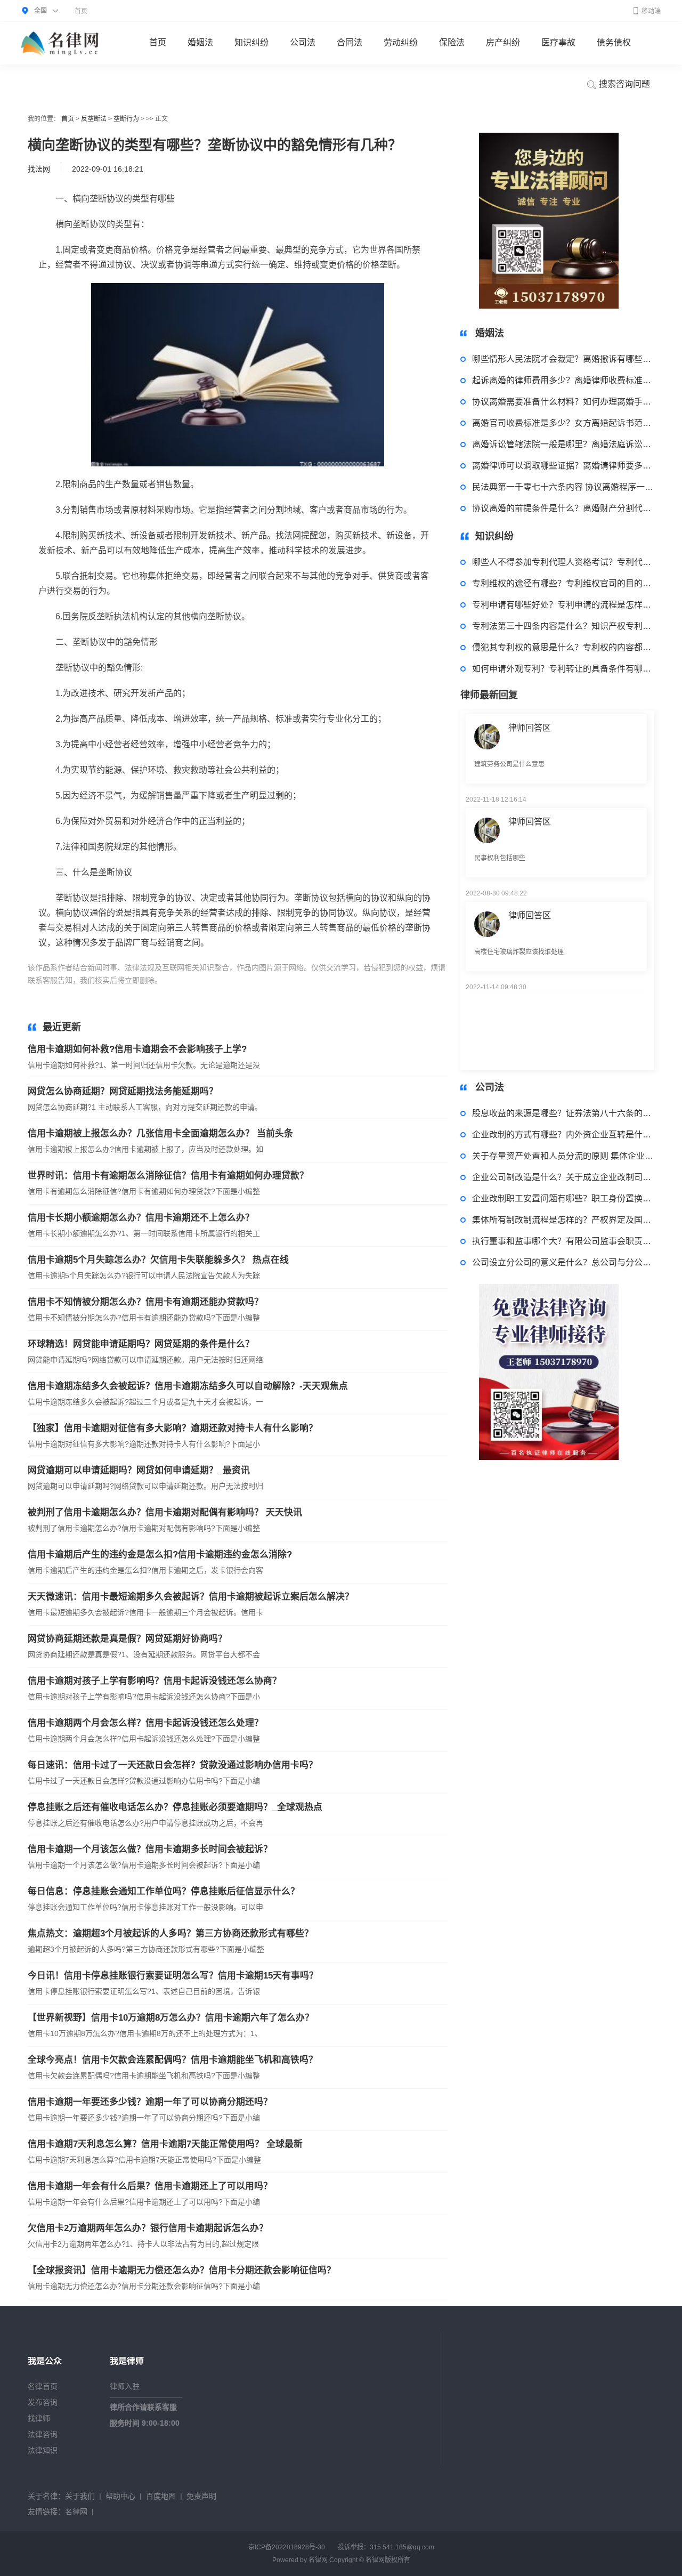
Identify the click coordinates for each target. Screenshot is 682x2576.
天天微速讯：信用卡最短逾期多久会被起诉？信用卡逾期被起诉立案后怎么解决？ (191, 1597)
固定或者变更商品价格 (394, 980)
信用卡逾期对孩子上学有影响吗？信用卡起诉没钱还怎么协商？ (155, 1681)
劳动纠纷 (401, 42)
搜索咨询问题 (623, 84)
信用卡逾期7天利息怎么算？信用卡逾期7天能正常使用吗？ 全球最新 (165, 2144)
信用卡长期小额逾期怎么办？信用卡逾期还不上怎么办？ (141, 1218)
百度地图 (161, 2496)
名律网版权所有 (388, 2560)
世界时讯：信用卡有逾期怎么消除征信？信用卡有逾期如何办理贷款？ (168, 1176)
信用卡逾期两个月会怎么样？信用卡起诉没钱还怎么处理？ (145, 1723)
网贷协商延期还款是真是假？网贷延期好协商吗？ (127, 1639)
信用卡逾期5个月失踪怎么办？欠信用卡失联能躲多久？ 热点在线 (158, 1260)
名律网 (76, 2512)
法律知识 (43, 2450)
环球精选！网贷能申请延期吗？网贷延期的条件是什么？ (141, 1344)
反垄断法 (94, 119)
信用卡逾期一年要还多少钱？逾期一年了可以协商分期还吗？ (150, 2102)
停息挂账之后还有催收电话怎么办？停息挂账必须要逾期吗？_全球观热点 (175, 1807)
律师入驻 (125, 2386)
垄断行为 (126, 119)
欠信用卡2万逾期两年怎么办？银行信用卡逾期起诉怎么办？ (148, 2228)
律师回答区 (530, 788)
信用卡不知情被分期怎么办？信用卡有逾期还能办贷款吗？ (145, 1302)
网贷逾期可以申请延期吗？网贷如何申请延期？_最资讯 (139, 1470)
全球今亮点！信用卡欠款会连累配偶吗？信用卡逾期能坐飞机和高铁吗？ (173, 2060)
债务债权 (614, 42)
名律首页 (43, 2386)
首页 (81, 11)
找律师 (39, 2418)
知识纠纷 (251, 42)
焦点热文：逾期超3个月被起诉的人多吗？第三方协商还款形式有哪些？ (170, 1933)
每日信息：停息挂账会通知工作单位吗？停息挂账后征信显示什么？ (164, 1891)
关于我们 (80, 2496)
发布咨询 (43, 2402)
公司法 (303, 42)
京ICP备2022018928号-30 (287, 2547)
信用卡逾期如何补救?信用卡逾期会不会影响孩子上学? (137, 1049)
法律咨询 (43, 2434)
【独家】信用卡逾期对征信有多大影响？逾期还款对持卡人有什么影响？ (173, 1428)
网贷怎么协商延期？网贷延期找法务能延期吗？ (123, 1091)
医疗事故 (558, 42)
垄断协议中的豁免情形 (318, 980)
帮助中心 (120, 2496)
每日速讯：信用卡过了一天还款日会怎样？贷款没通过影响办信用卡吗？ (173, 1765)
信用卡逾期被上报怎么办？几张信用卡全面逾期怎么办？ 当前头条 (160, 1133)
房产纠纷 (503, 42)
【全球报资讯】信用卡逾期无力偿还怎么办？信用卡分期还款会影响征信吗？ (182, 2270)
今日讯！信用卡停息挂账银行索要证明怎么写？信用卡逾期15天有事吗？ (173, 1976)
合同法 (350, 42)
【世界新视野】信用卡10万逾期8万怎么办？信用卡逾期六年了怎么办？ (171, 2018)
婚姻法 (200, 42)
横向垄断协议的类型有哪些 (233, 980)
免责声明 (201, 2496)
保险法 (452, 42)
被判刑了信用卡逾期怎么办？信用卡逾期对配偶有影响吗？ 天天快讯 (165, 1512)
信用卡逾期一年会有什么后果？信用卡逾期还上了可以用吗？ (150, 2186)
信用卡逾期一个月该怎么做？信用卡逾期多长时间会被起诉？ (150, 1849)
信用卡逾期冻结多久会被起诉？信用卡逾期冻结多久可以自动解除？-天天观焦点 (188, 1386)
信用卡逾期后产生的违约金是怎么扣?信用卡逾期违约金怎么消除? (160, 1555)
